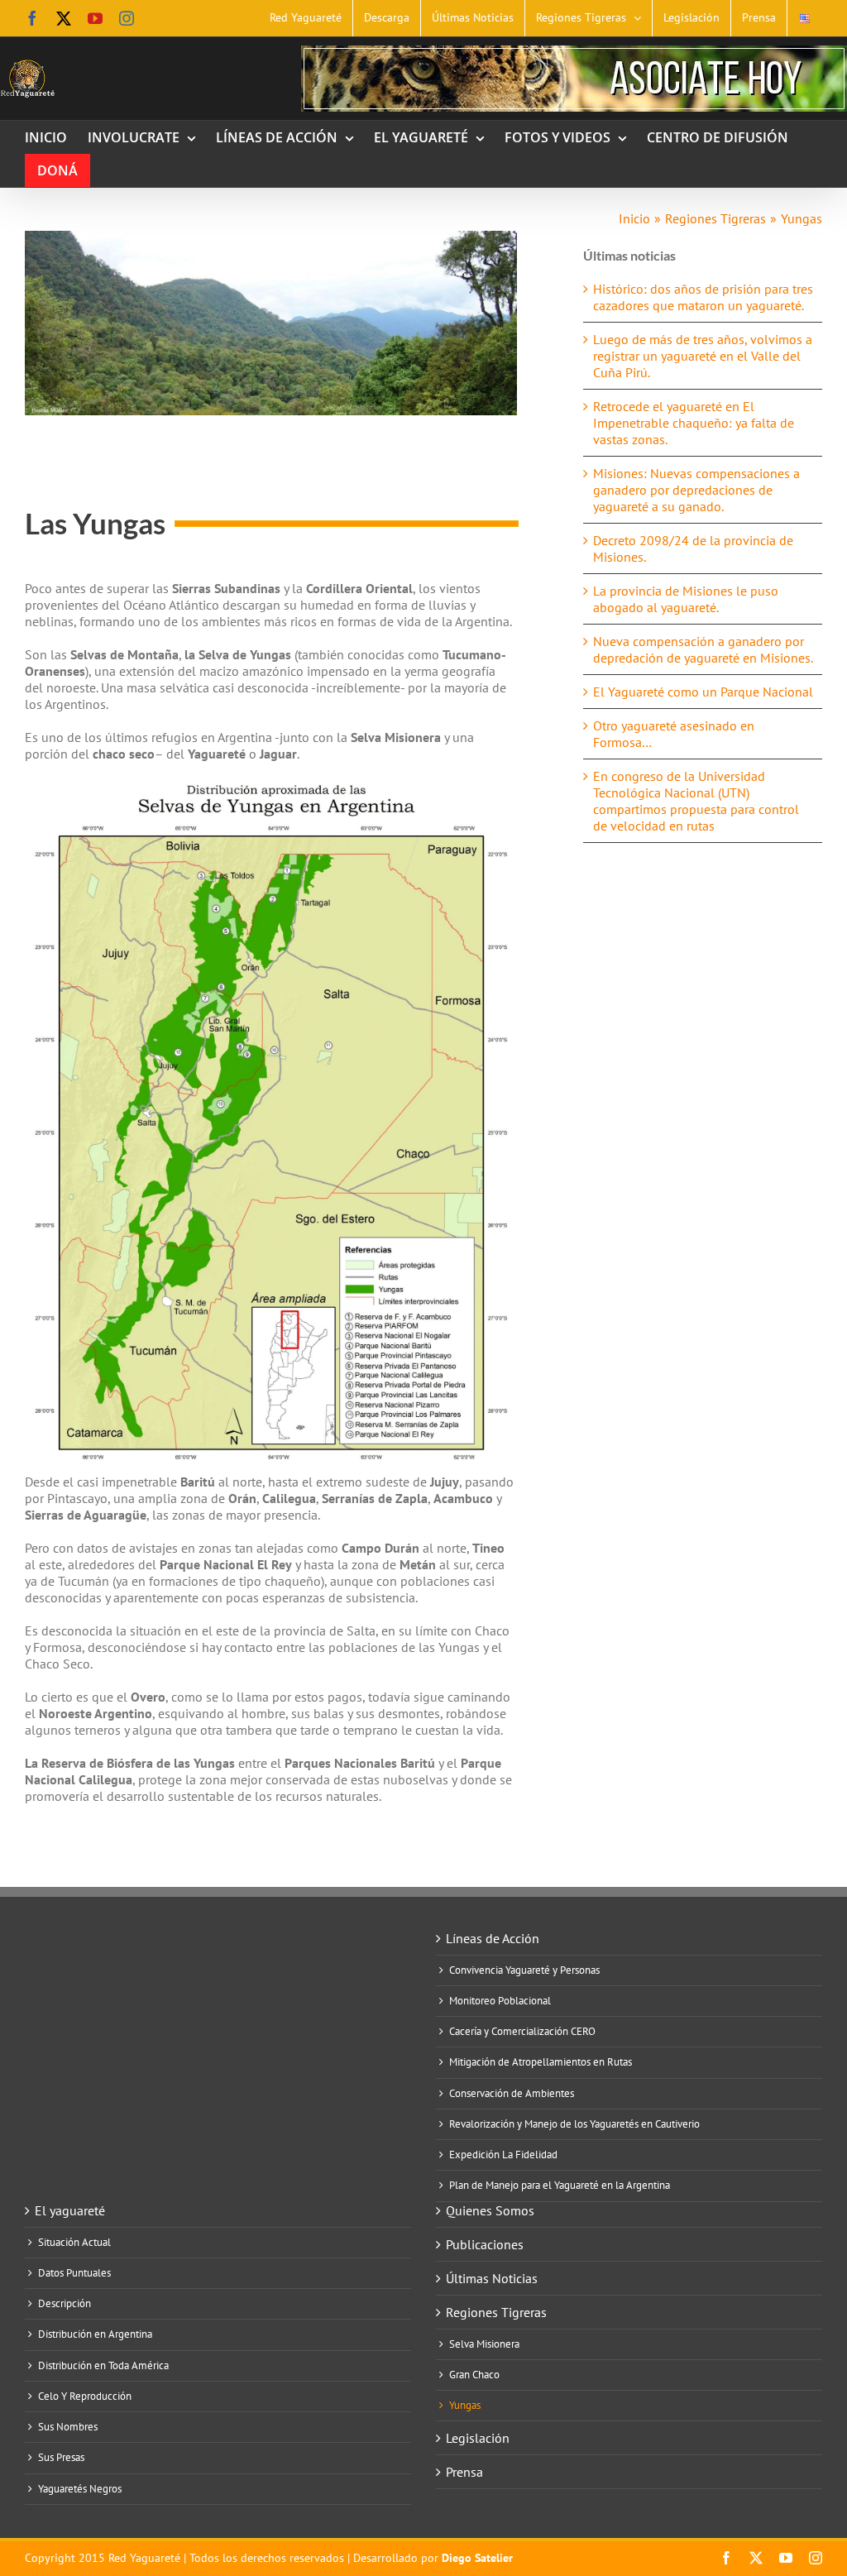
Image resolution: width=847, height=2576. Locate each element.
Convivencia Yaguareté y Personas (524, 1970)
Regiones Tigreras (496, 2312)
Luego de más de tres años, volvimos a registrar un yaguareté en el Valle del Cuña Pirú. (703, 356)
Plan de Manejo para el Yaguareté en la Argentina (560, 2186)
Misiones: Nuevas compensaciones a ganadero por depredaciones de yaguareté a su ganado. (696, 490)
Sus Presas (61, 2458)
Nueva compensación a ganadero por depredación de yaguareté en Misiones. (703, 649)
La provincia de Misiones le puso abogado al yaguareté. (686, 599)
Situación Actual (74, 2243)
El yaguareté (70, 2210)
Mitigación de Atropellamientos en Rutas (541, 2062)
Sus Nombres (68, 2427)
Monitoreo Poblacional (500, 2001)
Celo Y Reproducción (85, 2396)
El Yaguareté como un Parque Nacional (703, 692)
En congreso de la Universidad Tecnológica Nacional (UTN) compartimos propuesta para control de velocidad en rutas (696, 801)
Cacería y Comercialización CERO (522, 2032)
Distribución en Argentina (95, 2334)
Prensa (464, 2472)
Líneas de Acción (493, 1938)
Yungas (465, 2406)
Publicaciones (485, 2244)
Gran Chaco (474, 2375)
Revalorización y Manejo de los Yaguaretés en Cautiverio (574, 2124)
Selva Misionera (484, 2344)
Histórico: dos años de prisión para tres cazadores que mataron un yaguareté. (703, 297)
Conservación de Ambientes (512, 2094)
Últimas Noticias (492, 2278)
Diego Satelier (477, 2558)
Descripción (65, 2304)
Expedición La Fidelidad (503, 2155)
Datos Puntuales (74, 2273)
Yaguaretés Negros (80, 2489)
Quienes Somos (490, 2210)
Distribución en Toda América (103, 2366)
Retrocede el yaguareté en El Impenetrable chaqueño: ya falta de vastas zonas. (694, 423)
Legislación (478, 2438)
